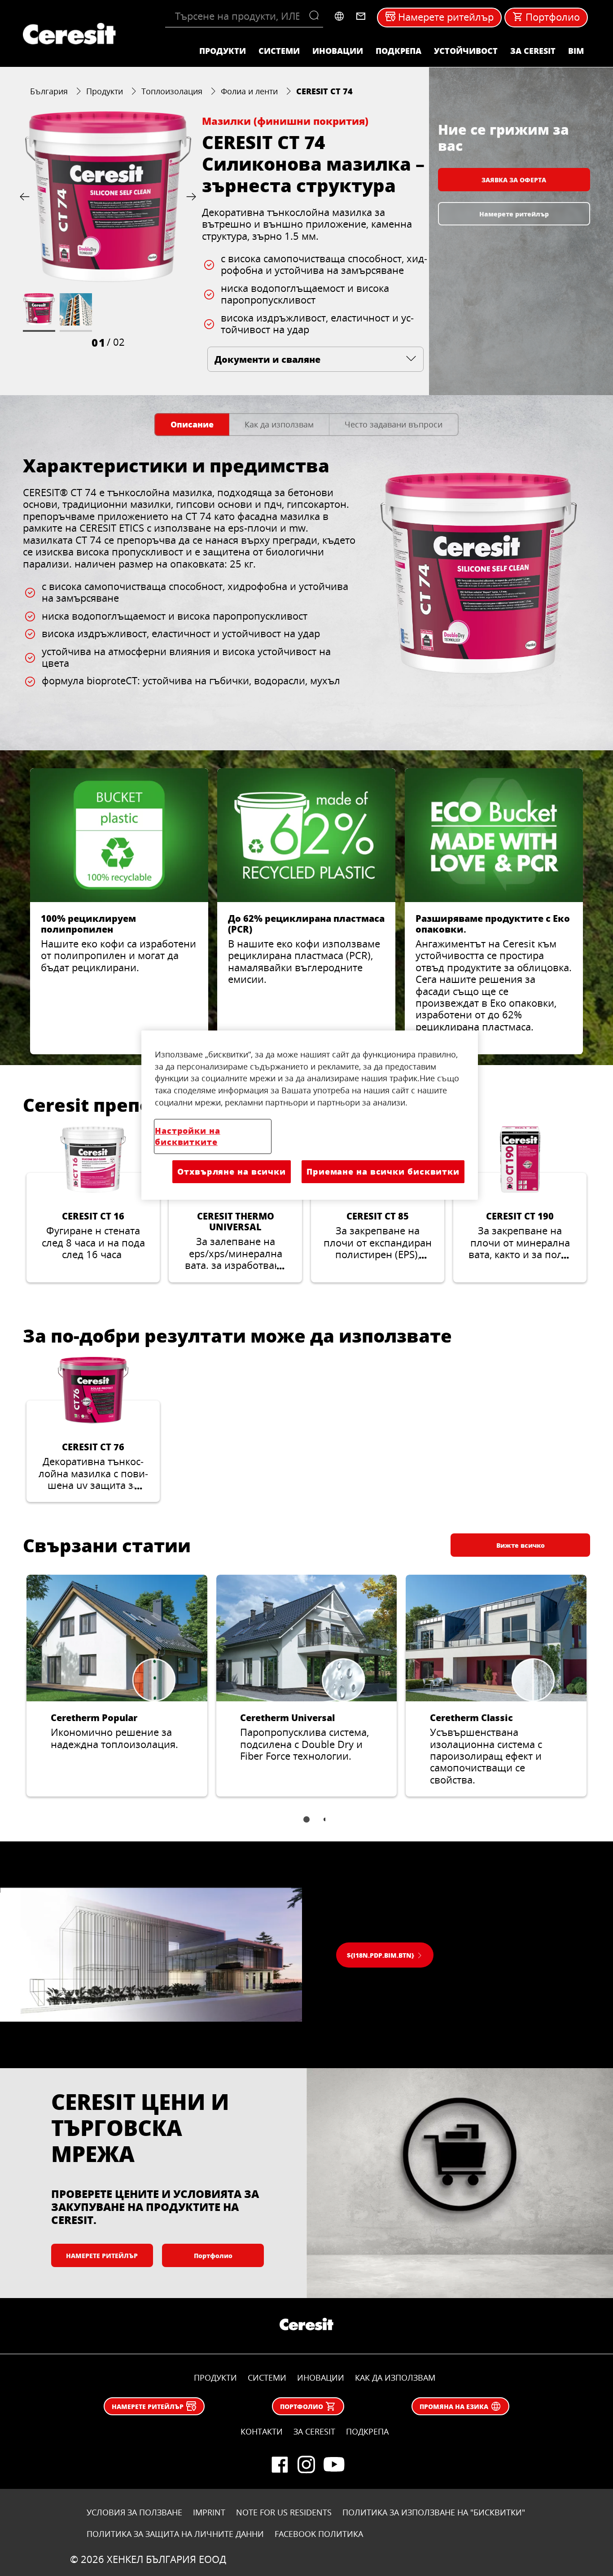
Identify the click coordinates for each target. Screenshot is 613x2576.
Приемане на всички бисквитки (383, 1171)
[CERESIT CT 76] (93, 1430)
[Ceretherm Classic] (496, 1686)
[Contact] (361, 16)
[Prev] (26, 196)
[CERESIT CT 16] (93, 1204)
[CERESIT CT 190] (520, 1204)
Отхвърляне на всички (232, 1171)
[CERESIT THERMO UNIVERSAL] (235, 1204)
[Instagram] (306, 2465)
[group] (108, 230)
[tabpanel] (306, 588)
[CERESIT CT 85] (378, 1204)
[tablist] (306, 1826)
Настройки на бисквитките (188, 1136)
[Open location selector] (339, 16)
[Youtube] (333, 2465)
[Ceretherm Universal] (307, 1686)
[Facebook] (280, 2465)
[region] (310, 1115)
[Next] (189, 196)
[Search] (316, 16)
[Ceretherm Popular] (117, 1686)
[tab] (192, 425)
